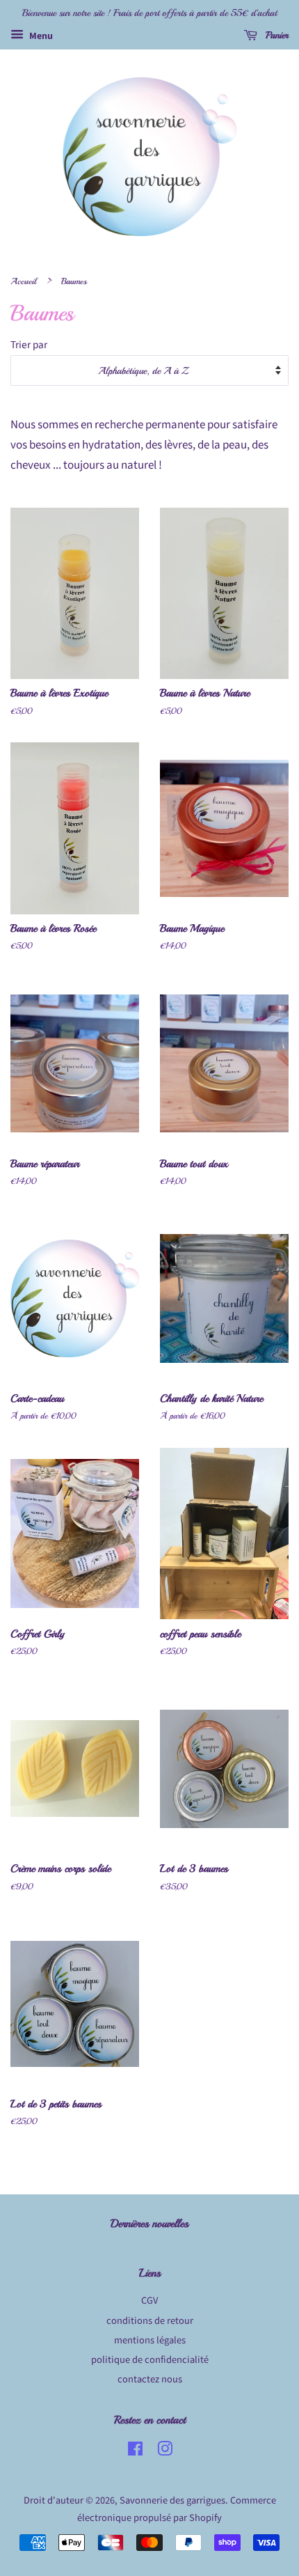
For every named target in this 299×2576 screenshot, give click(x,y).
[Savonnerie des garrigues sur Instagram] (165, 2452)
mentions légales (150, 2340)
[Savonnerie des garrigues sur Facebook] (135, 2452)
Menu (40, 36)
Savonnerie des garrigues (172, 2500)
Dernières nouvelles (149, 2224)
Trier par (29, 345)
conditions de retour (150, 2321)
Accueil (23, 281)
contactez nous (150, 2379)
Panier (276, 35)
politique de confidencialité (150, 2360)
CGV (149, 2301)
